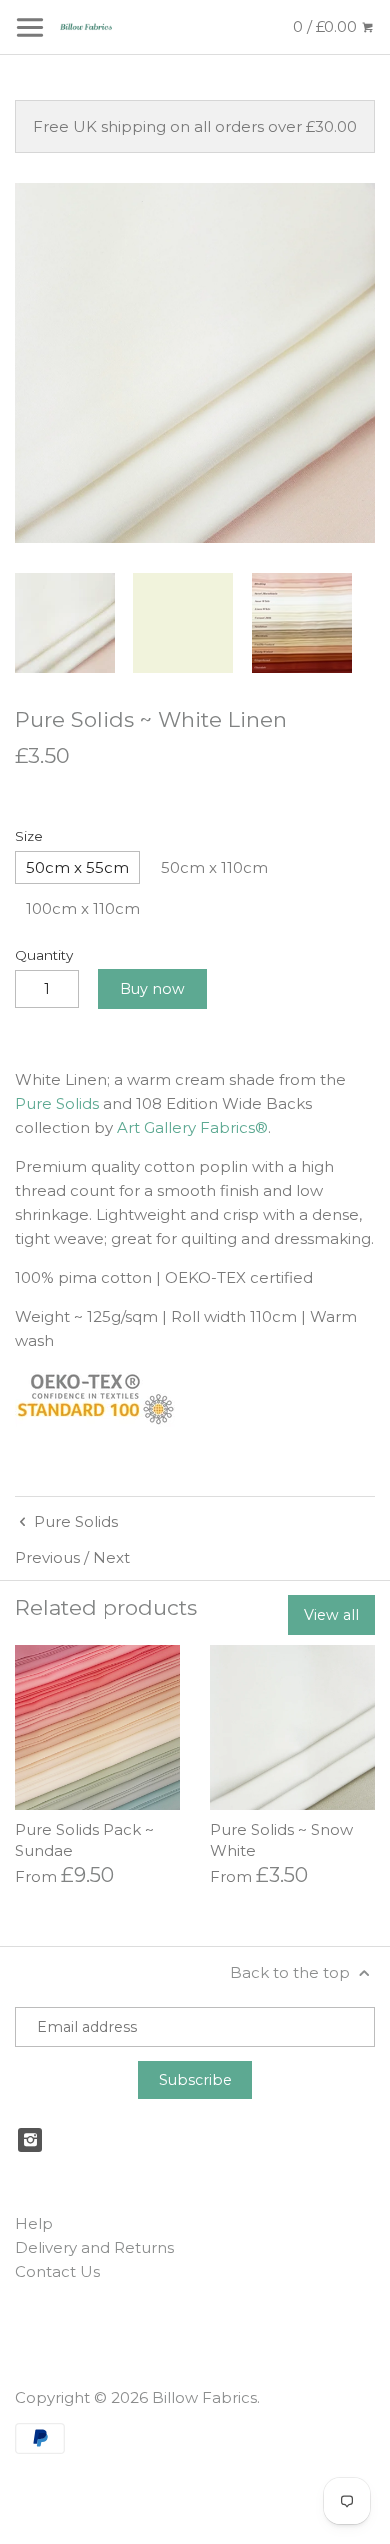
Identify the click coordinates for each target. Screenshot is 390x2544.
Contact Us (57, 2271)
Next (111, 1557)
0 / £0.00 (327, 26)
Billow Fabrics (204, 2397)
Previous (47, 1557)
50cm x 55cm (77, 867)
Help (34, 2223)
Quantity (44, 955)
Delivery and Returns (94, 2247)
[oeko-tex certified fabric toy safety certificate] (95, 1421)
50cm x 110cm (214, 867)
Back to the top (292, 1972)
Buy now (152, 989)
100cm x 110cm (83, 908)
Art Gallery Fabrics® (192, 1127)
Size (29, 836)
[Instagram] (30, 2140)
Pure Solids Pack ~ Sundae (84, 1840)
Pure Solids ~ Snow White (281, 1840)
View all (331, 1615)
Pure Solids (57, 1103)
